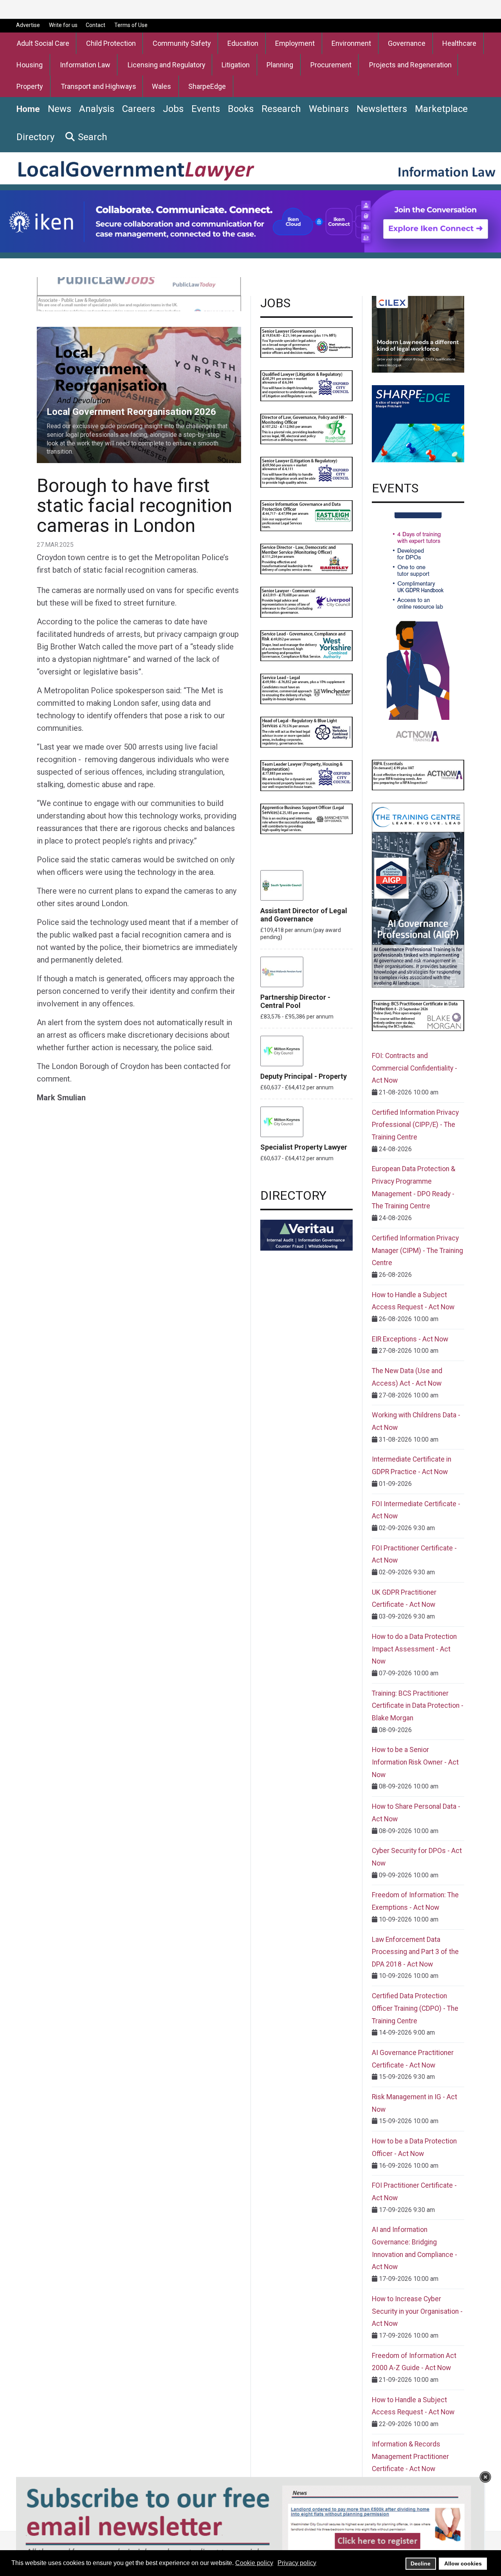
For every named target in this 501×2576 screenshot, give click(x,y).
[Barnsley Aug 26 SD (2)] (306, 558)
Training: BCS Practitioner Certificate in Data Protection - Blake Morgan (418, 1706)
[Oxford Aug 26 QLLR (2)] (306, 385)
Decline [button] (421, 2563)
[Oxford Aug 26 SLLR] (306, 472)
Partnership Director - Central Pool (295, 1001)
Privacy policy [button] (297, 2563)
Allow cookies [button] (463, 2563)
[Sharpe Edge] (418, 423)
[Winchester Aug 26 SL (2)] (306, 688)
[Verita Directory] (306, 1235)
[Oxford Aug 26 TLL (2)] (306, 775)
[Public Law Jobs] (139, 293)
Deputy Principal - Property (304, 1076)
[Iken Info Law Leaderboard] (250, 221)
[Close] (485, 2477)
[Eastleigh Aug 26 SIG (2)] (306, 515)
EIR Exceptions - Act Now (410, 1339)
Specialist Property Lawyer (304, 1147)
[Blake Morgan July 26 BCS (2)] (418, 1015)
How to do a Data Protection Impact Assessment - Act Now (414, 1649)
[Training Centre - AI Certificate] (418, 895)
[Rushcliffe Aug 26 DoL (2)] (306, 428)
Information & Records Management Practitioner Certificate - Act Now (410, 2456)
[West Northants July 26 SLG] (306, 342)
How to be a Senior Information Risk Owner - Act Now (415, 1762)
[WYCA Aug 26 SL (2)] (306, 645)
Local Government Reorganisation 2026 (91, 331)
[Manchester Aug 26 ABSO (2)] (306, 818)
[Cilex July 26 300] (418, 334)
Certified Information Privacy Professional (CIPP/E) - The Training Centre (415, 1125)
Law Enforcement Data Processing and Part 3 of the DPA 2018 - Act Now (415, 1952)
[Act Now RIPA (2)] (418, 774)
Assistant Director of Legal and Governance (304, 915)
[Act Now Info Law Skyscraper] (418, 629)
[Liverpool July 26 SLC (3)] (306, 602)
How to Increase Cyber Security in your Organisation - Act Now (417, 2311)
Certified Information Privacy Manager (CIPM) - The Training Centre (417, 1250)
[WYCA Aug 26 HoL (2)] (306, 732)
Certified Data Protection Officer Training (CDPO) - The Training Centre (415, 2008)
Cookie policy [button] (254, 2563)
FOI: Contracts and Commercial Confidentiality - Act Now (414, 1068)
